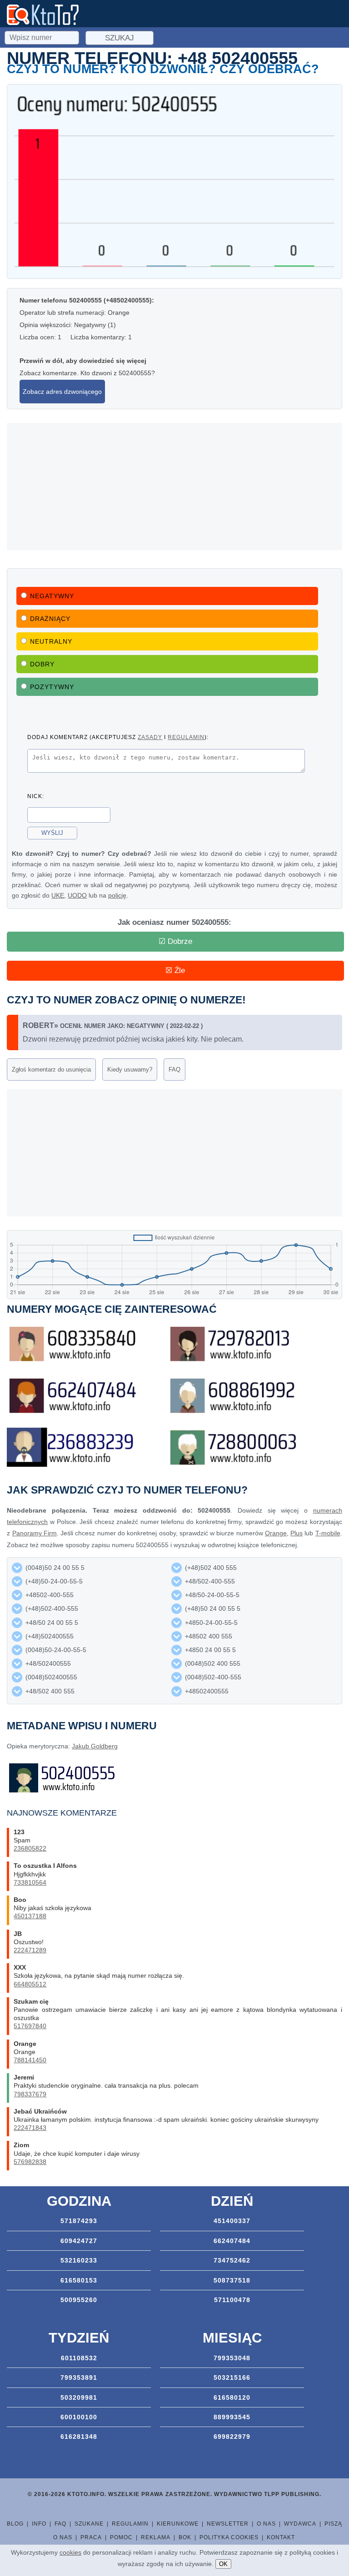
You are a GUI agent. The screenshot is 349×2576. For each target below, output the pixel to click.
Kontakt (281, 2537)
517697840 (30, 2026)
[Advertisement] (174, 486)
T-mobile (328, 1533)
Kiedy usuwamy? (130, 1070)
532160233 (79, 2260)
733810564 (30, 1882)
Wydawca (300, 2524)
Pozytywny (52, 687)
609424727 (79, 2241)
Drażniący (50, 619)
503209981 (79, 2397)
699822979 (232, 2437)
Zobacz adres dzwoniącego (62, 392)
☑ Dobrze (175, 941)
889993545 (232, 2417)
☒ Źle (175, 970)
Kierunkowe (178, 2524)
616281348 (79, 2437)
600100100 (79, 2417)
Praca (91, 2537)
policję (117, 895)
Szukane (89, 2524)
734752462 (232, 2260)
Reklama (156, 2537)
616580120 (232, 2397)
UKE (58, 895)
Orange (276, 1533)
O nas (266, 2524)
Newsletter (228, 2524)
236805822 (30, 1848)
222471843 (30, 2128)
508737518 (232, 2280)
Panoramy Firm (35, 1533)
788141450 (30, 2060)
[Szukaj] (43, 36)
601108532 (79, 2358)
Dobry (42, 664)
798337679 (30, 2094)
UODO (77, 895)
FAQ (174, 1070)
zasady (150, 737)
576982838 (30, 2162)
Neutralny (51, 641)
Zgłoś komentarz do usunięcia (51, 1070)
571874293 (79, 2221)
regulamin (186, 737)
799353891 (79, 2377)
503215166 (232, 2377)
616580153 (79, 2280)
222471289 (30, 1950)
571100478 (232, 2300)
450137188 (30, 1916)
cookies (70, 2552)
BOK (185, 2537)
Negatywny (52, 596)
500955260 (79, 2300)
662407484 (232, 2241)
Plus (297, 1533)
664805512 (30, 1984)
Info (39, 2524)
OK (223, 2564)
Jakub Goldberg (95, 1746)
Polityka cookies (229, 2537)
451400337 (232, 2221)
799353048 (232, 2358)
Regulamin (130, 2524)
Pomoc (121, 2537)
